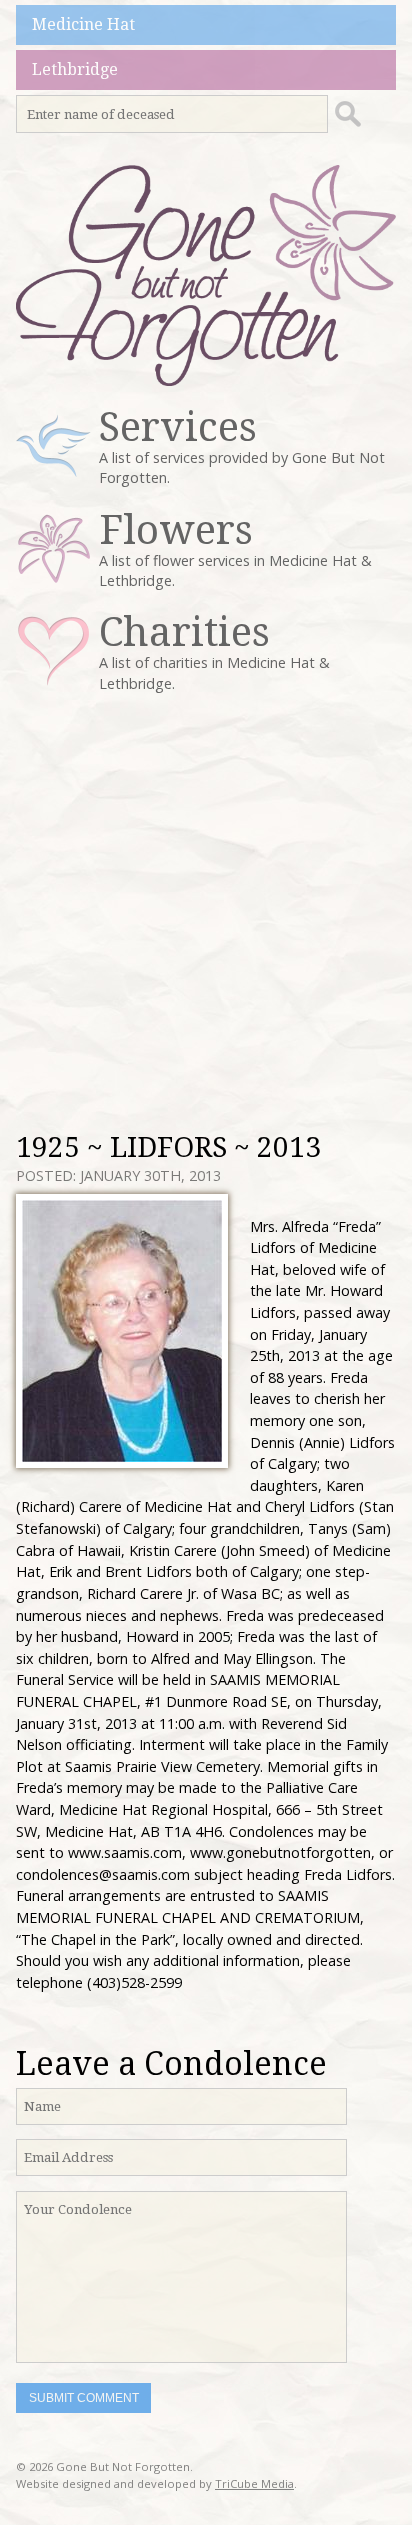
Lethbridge (75, 69)
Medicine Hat (83, 24)
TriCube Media (254, 2483)
